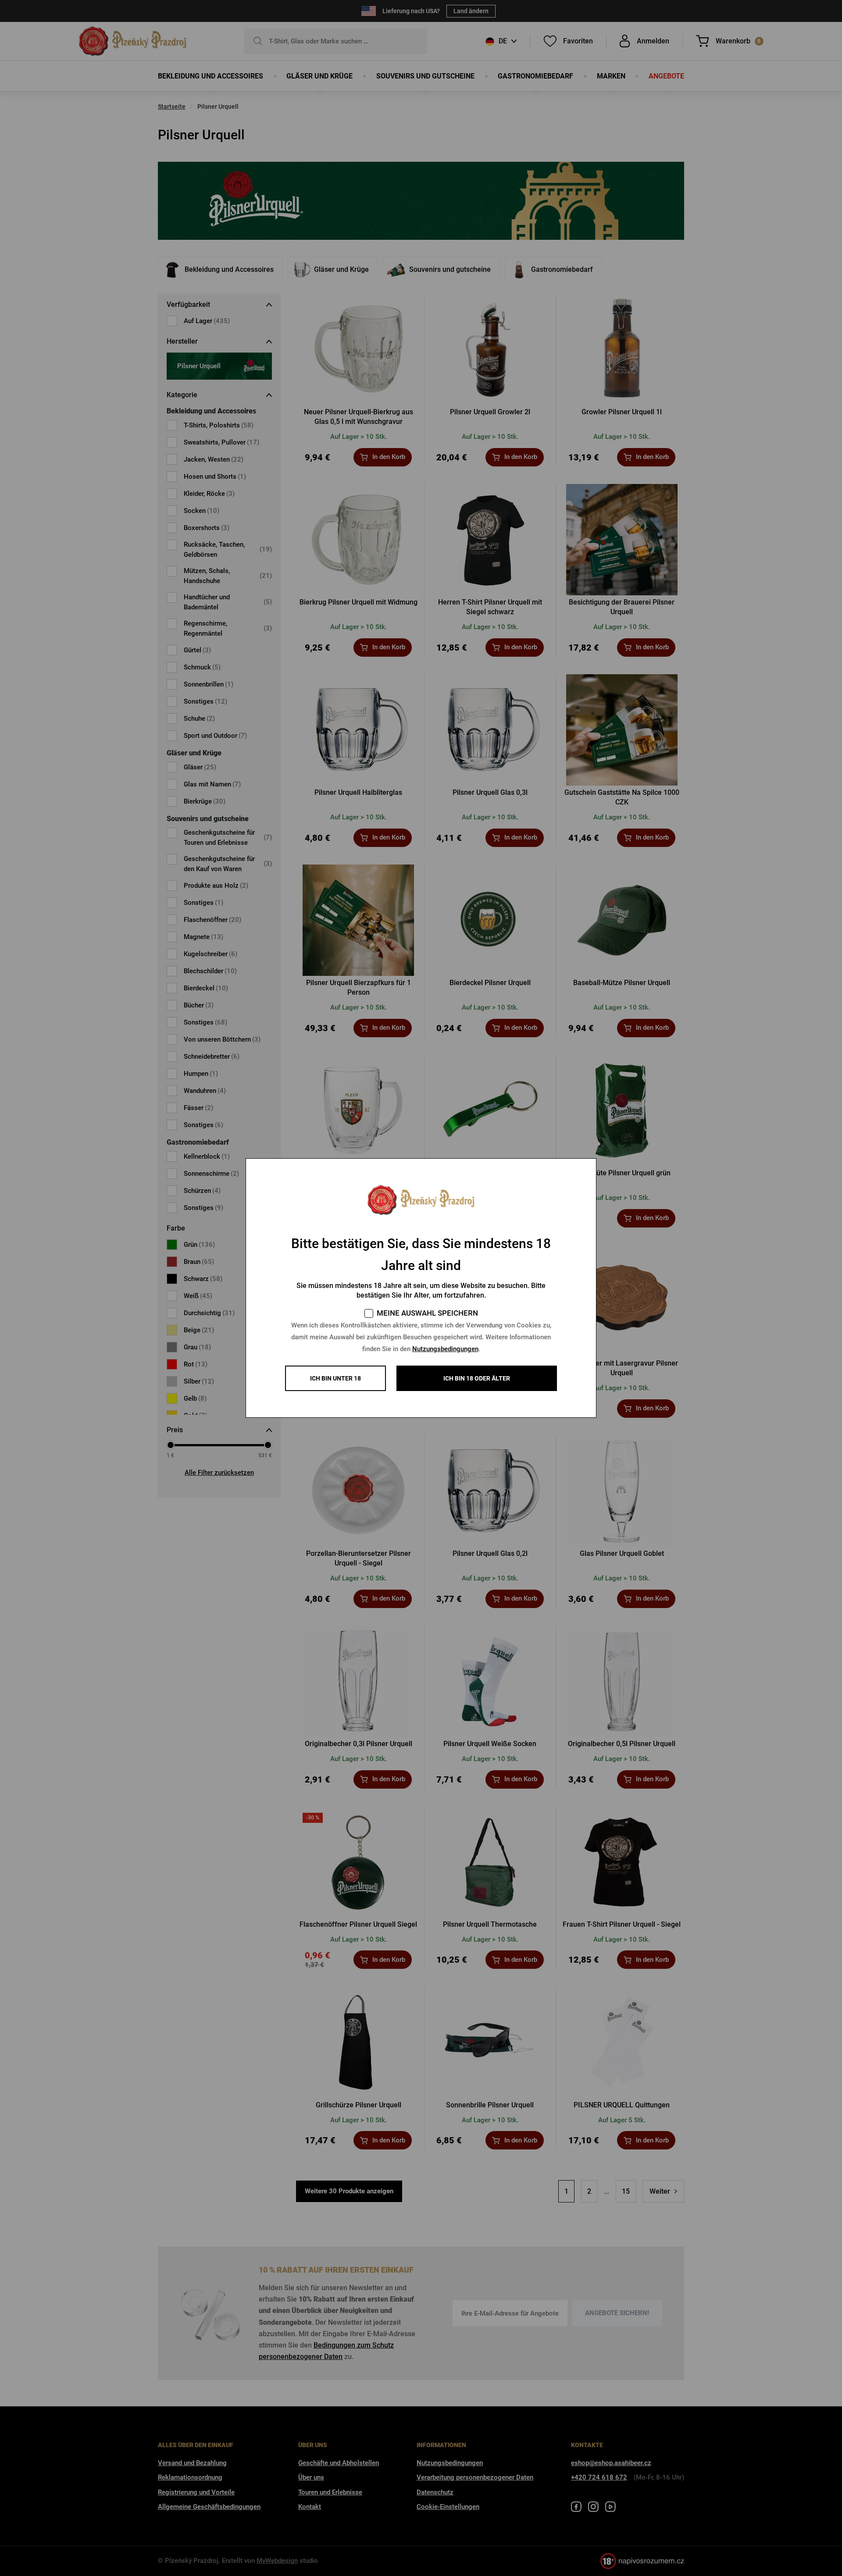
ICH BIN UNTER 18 (335, 1378)
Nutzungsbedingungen (445, 1349)
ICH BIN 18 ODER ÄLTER (477, 1378)
